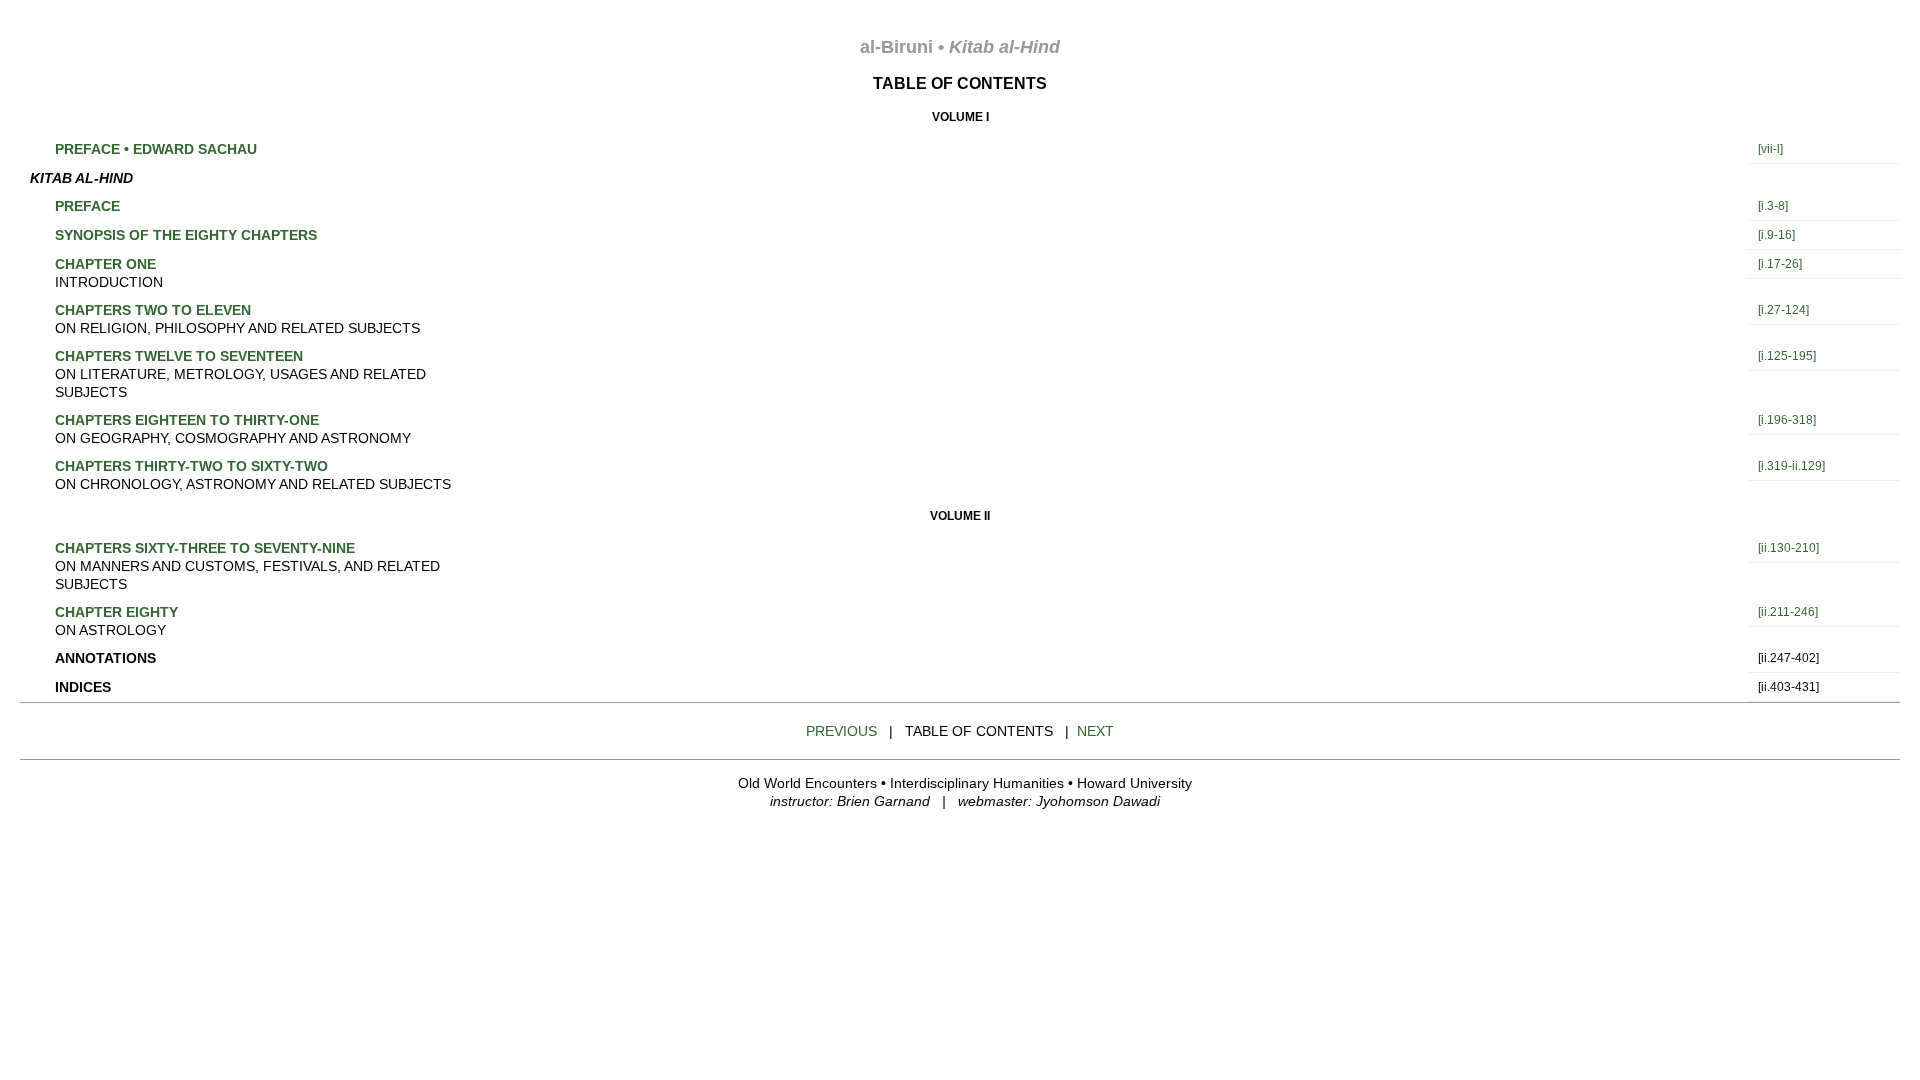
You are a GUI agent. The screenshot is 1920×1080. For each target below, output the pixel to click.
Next (1095, 731)
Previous (841, 731)
